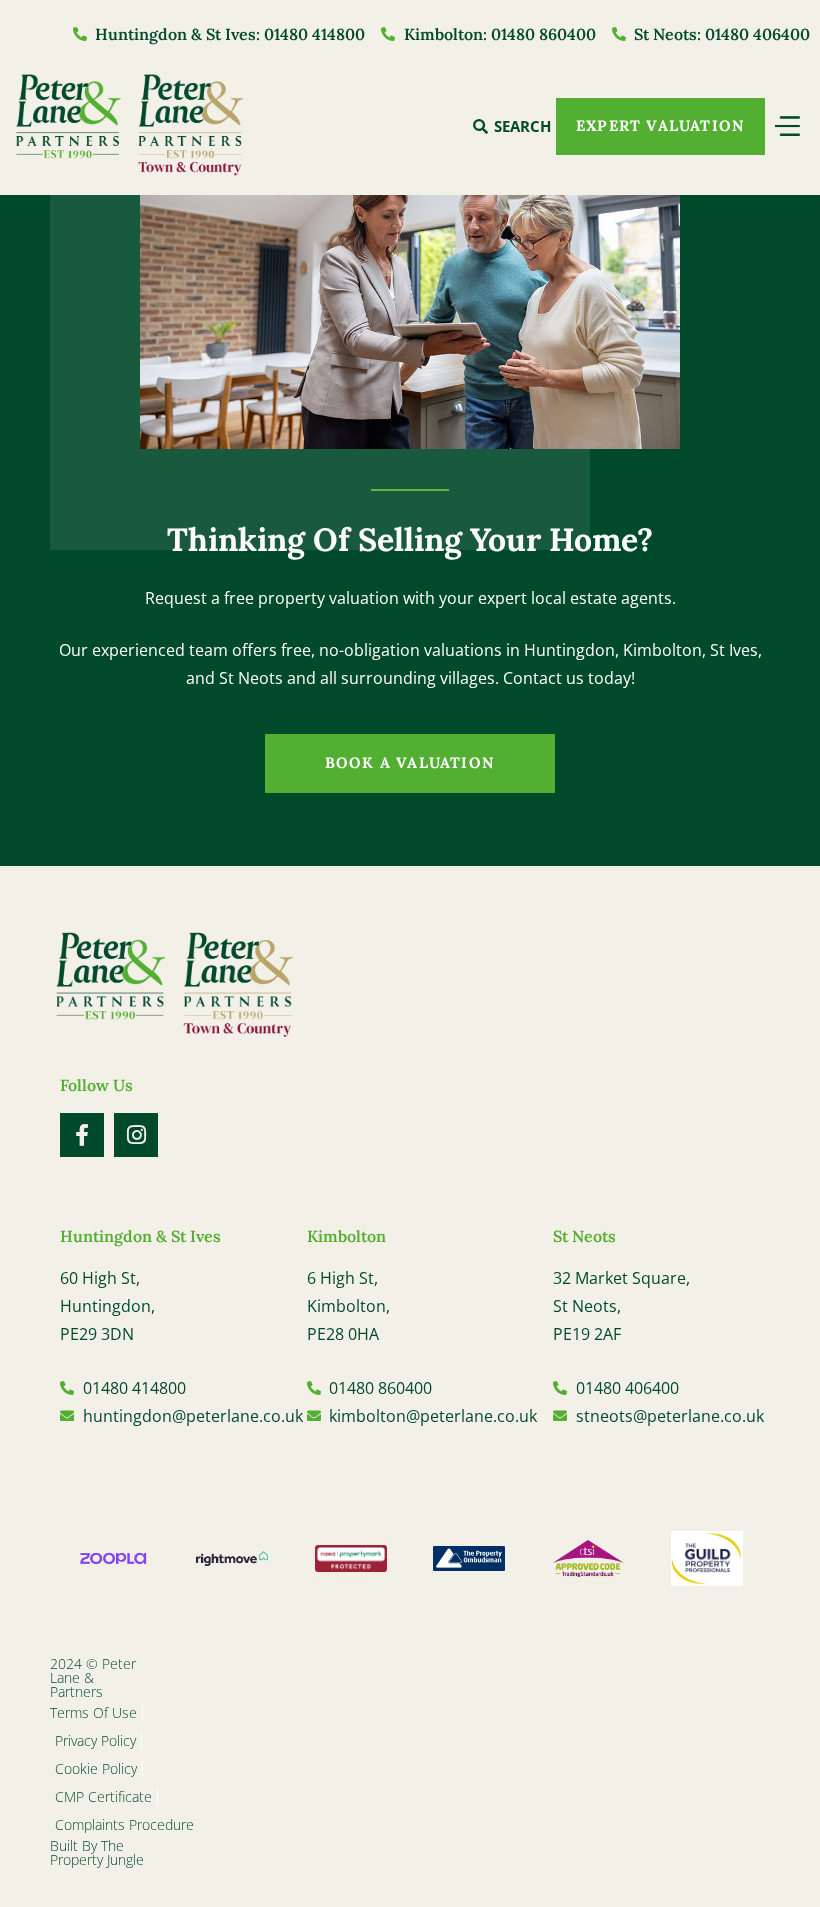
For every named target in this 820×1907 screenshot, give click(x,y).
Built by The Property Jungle (97, 1852)
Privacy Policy (95, 1740)
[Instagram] (136, 1135)
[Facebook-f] (82, 1135)
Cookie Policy (96, 1768)
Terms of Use (93, 1712)
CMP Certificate (103, 1796)
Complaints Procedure (124, 1824)
